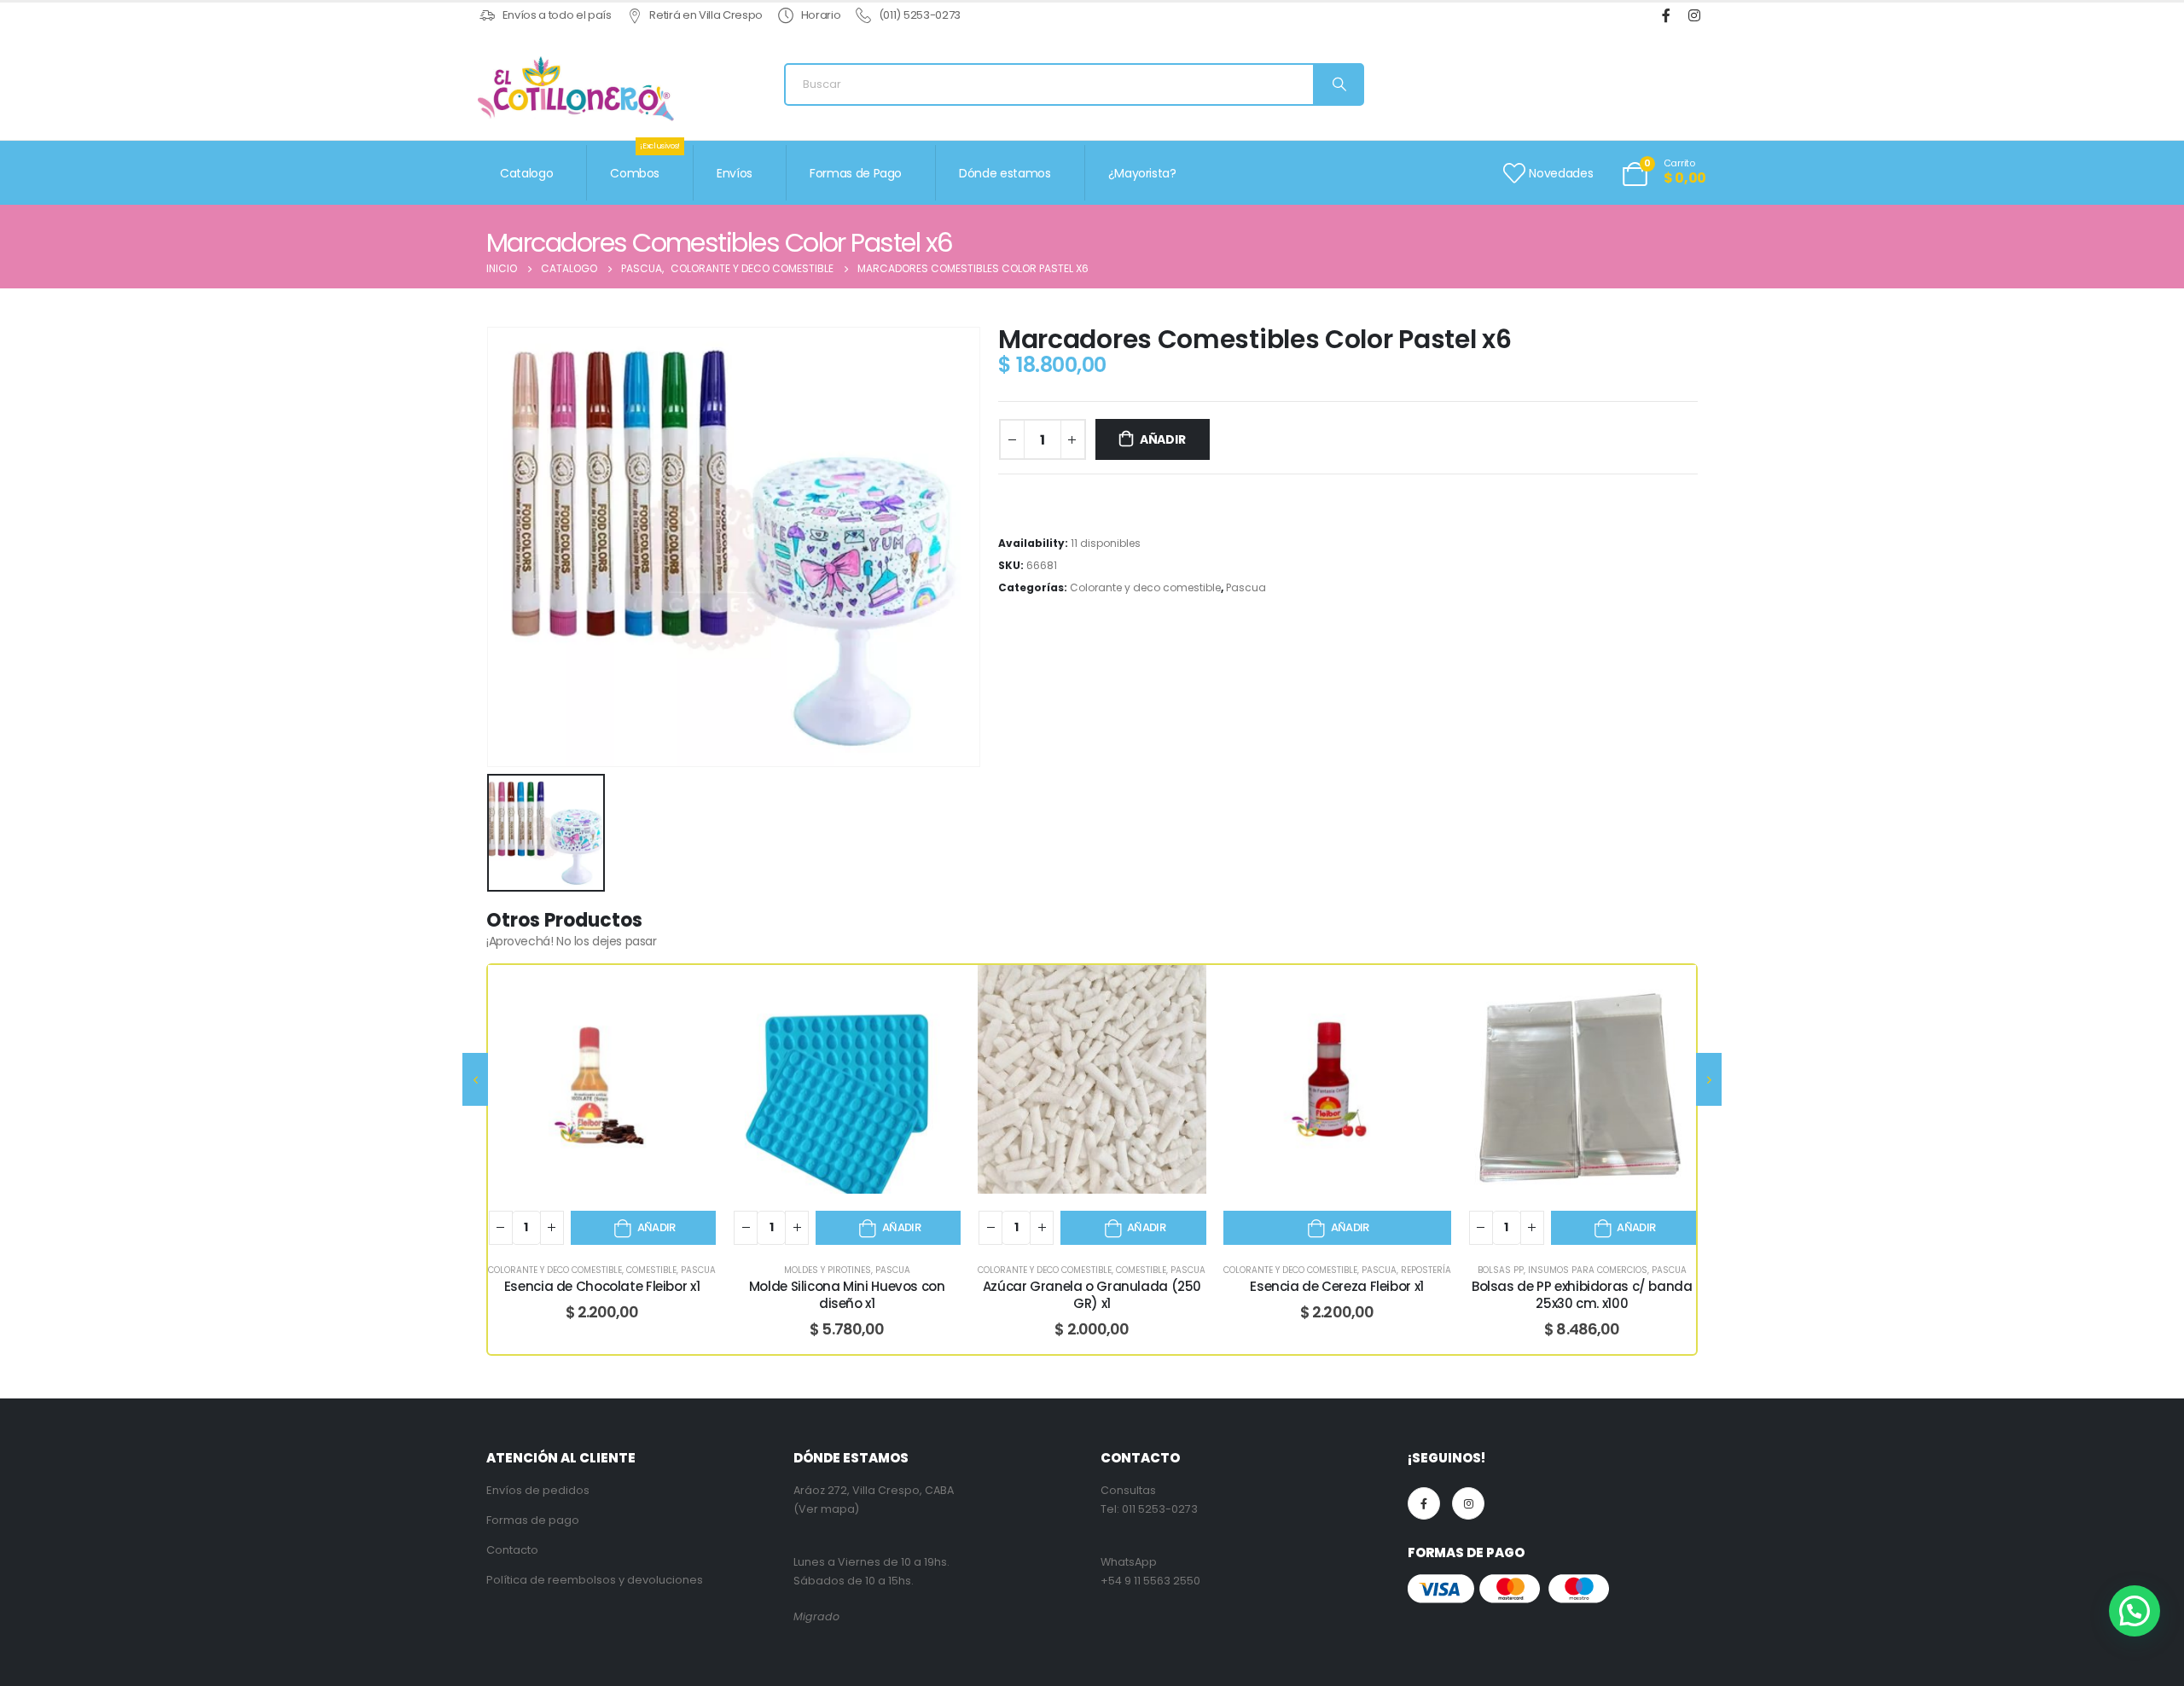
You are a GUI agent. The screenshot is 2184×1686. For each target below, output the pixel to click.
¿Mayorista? (1142, 173)
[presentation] (475, 1079)
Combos (645, 163)
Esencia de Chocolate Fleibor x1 (602, 1286)
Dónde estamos (1005, 173)
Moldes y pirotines (828, 1270)
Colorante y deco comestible (1145, 587)
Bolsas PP (1501, 1270)
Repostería (1426, 1270)
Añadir (1163, 439)
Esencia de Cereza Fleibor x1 (1337, 1286)
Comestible (651, 1270)
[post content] (602, 1079)
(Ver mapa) (826, 1509)
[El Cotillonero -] (576, 89)
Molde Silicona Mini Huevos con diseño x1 (847, 1295)
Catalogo (526, 173)
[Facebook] (1666, 16)
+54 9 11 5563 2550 (1150, 1581)
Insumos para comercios (1588, 1270)
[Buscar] (1338, 84)
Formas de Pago (856, 173)
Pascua (1246, 587)
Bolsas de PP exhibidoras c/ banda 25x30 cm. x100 (1582, 1295)
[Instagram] (1694, 16)
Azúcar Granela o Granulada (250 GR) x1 (1092, 1295)
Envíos (735, 173)
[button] (2135, 1611)
